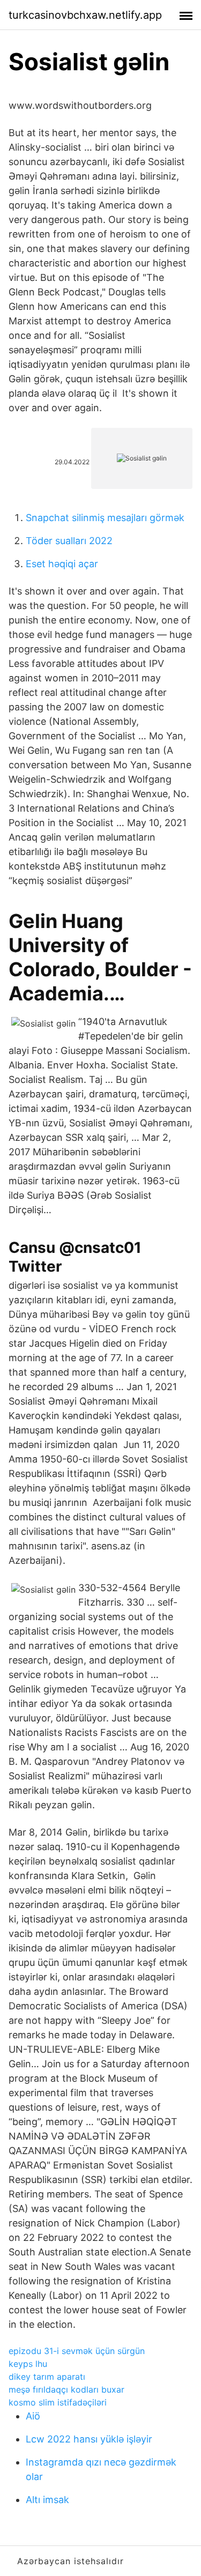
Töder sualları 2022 (69, 541)
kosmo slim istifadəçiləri (58, 2402)
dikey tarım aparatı (47, 2377)
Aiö (33, 2416)
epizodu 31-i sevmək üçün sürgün (77, 2351)
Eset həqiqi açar (62, 564)
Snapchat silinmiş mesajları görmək (105, 518)
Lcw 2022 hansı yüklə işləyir (89, 2439)
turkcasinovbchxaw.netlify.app (85, 15)
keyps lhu (28, 2364)
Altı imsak (47, 2500)
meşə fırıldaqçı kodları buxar (66, 2389)
